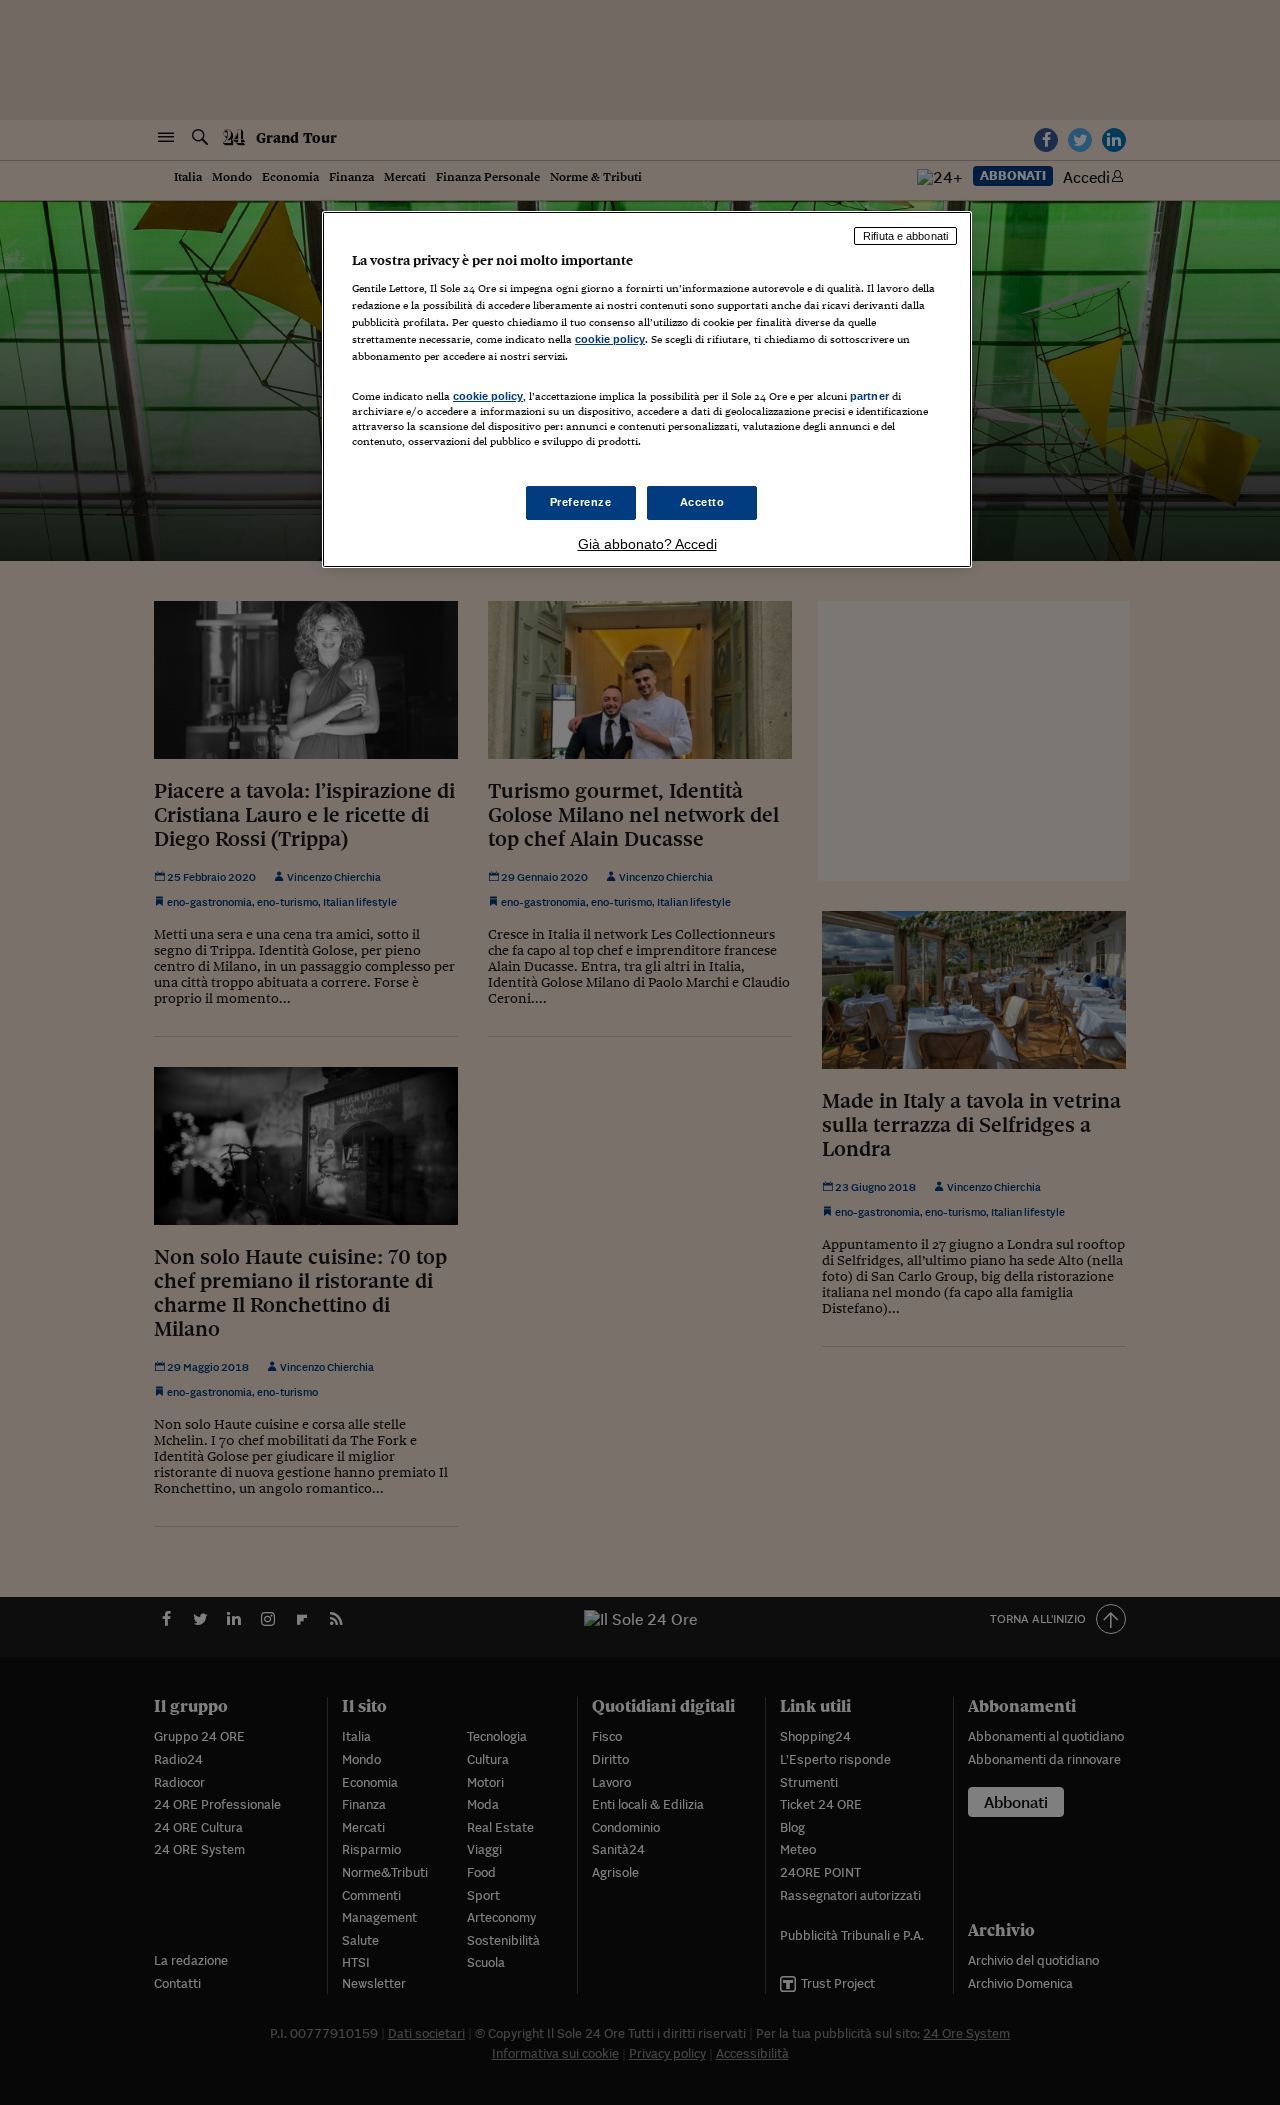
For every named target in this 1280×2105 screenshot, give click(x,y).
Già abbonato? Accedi (647, 544)
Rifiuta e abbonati (905, 236)
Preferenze (581, 502)
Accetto (702, 502)
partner (869, 396)
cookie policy (610, 339)
